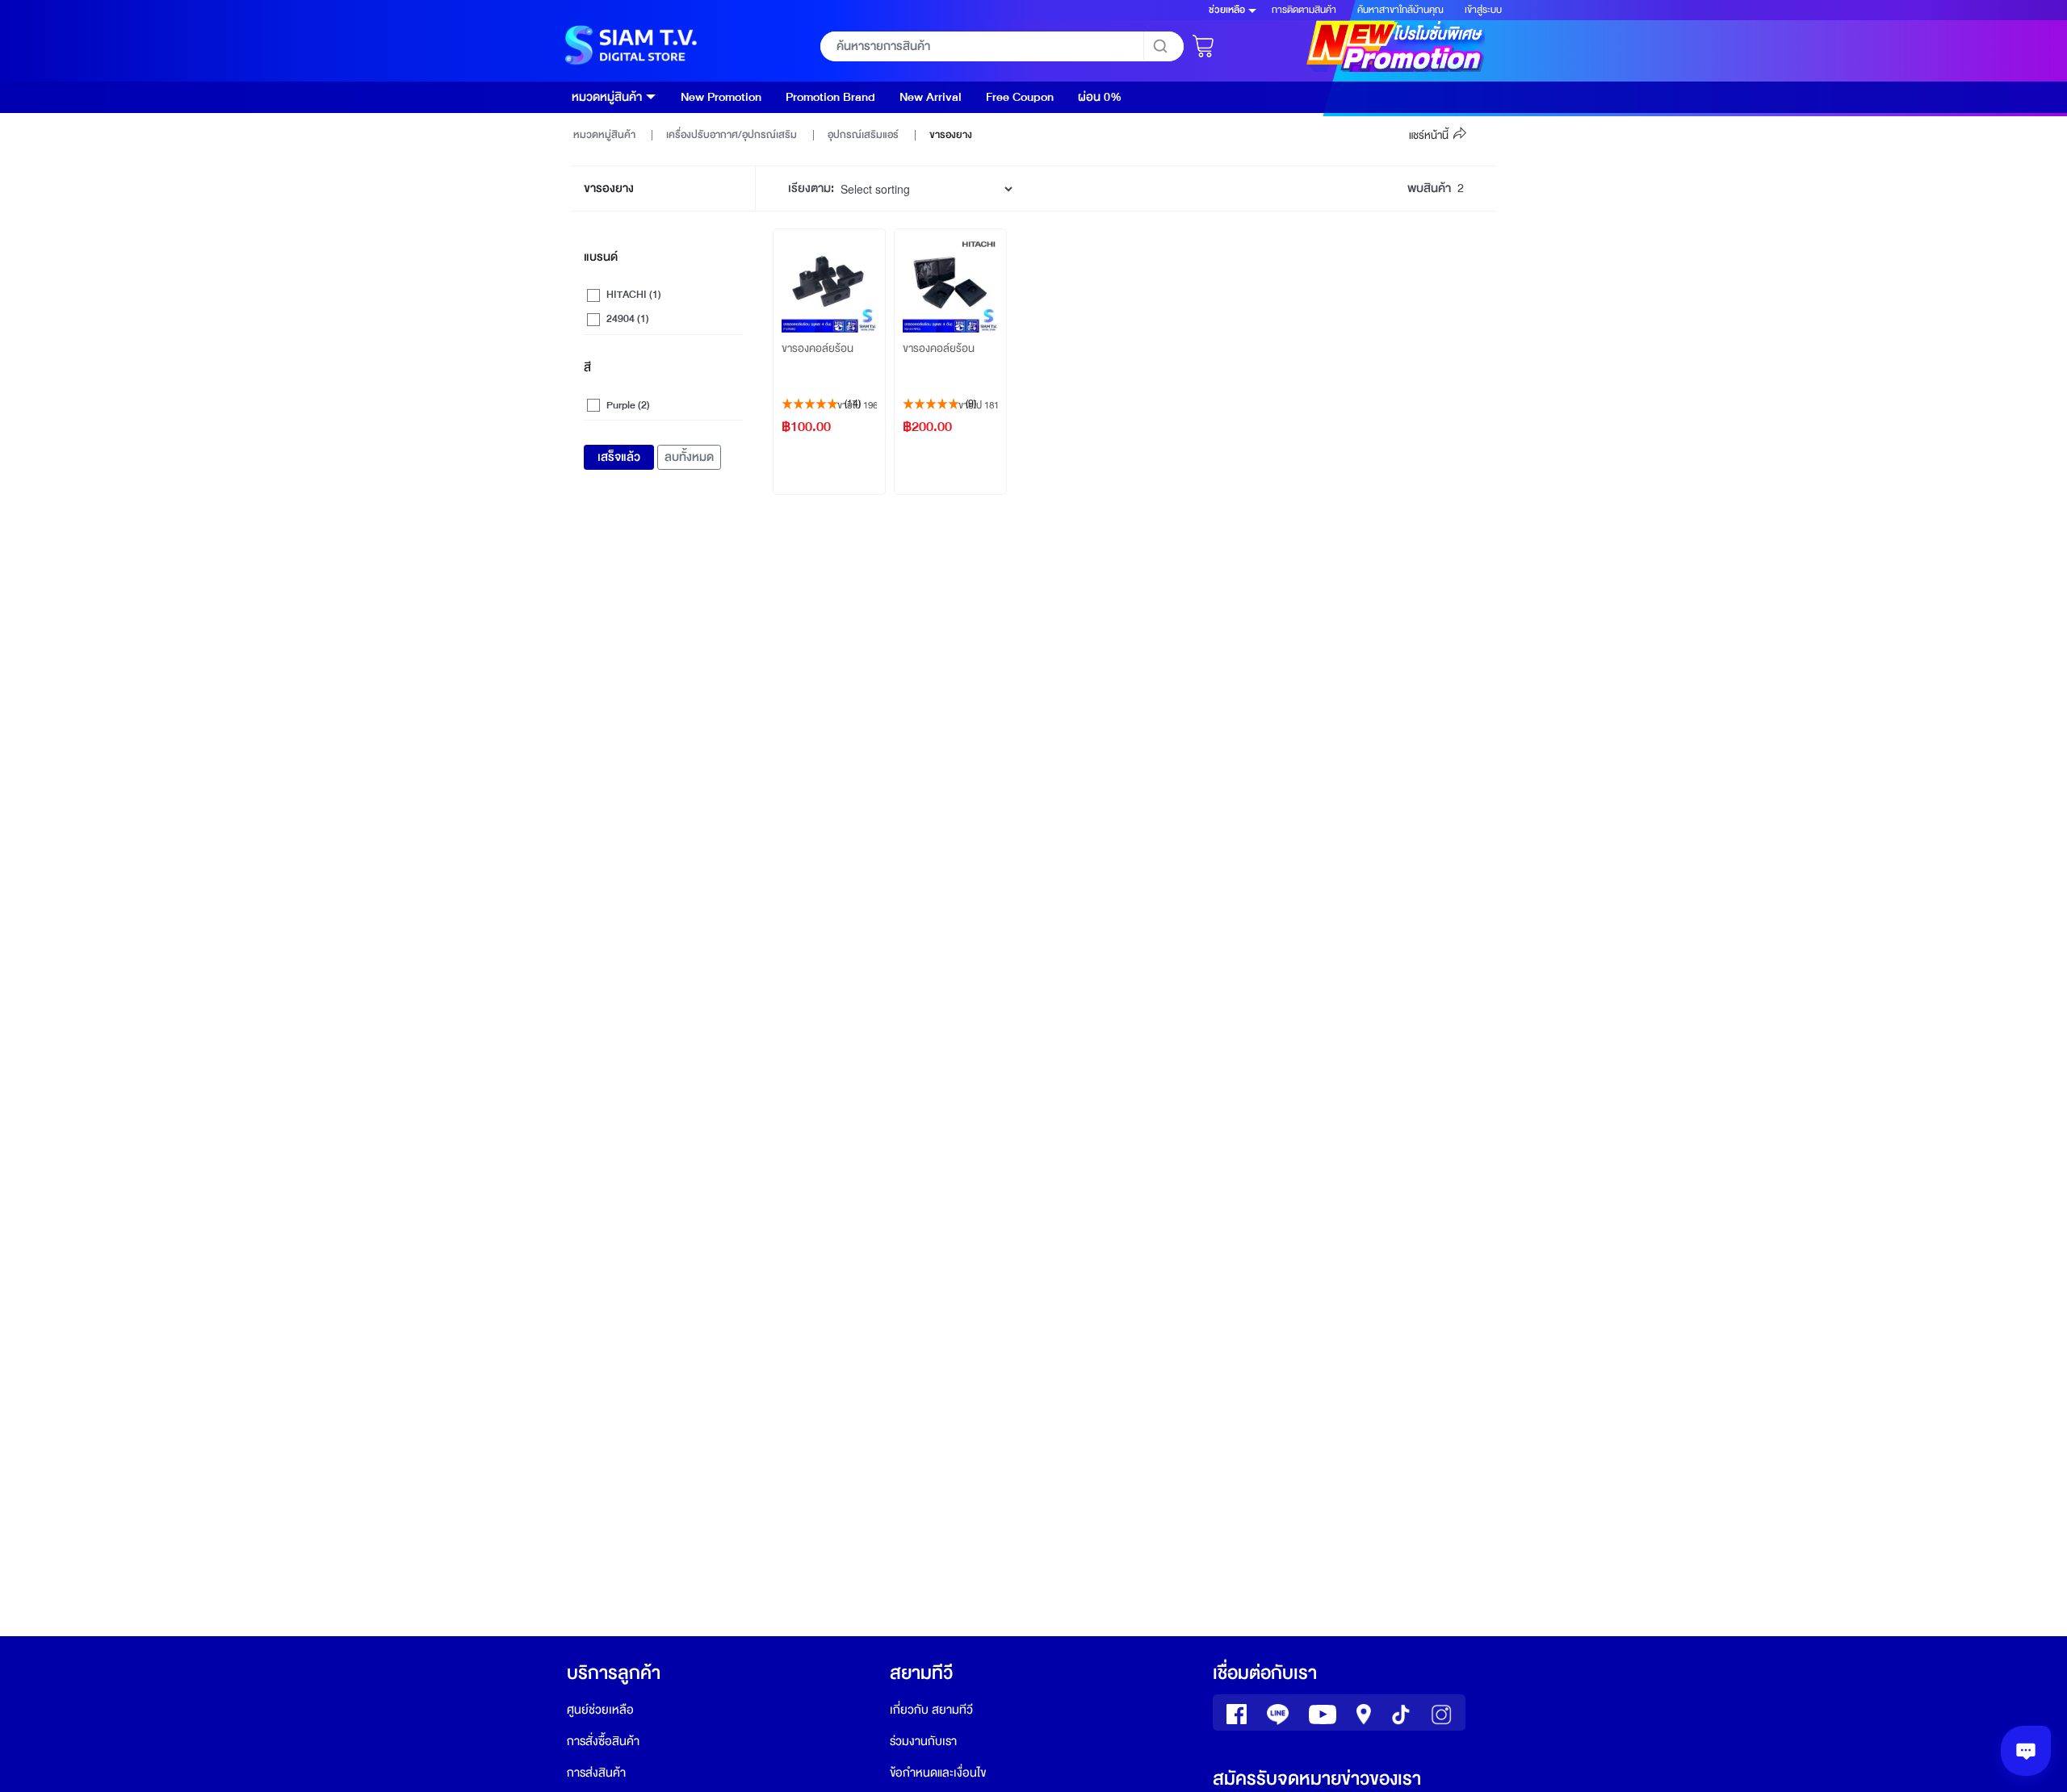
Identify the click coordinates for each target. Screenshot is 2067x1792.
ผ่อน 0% (1100, 97)
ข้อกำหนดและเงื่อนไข (938, 1773)
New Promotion (721, 97)
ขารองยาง (951, 135)
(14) (853, 404)
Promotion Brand (830, 97)
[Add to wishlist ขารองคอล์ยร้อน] (872, 242)
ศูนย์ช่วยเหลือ (600, 1710)
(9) (971, 404)
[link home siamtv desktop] (629, 46)
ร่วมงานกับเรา (923, 1742)
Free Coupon (1020, 97)
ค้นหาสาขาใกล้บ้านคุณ (1400, 10)
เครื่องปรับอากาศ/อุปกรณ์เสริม (733, 135)
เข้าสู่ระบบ (1483, 10)
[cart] (1205, 42)
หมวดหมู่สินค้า (607, 97)
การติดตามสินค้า (1304, 10)
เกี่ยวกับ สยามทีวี (931, 1710)
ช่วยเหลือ (1227, 10)
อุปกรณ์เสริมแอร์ (864, 135)
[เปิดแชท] (2026, 1751)
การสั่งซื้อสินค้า (603, 1742)
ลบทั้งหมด (689, 457)
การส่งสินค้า (596, 1773)
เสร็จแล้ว (619, 457)
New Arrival (931, 97)
